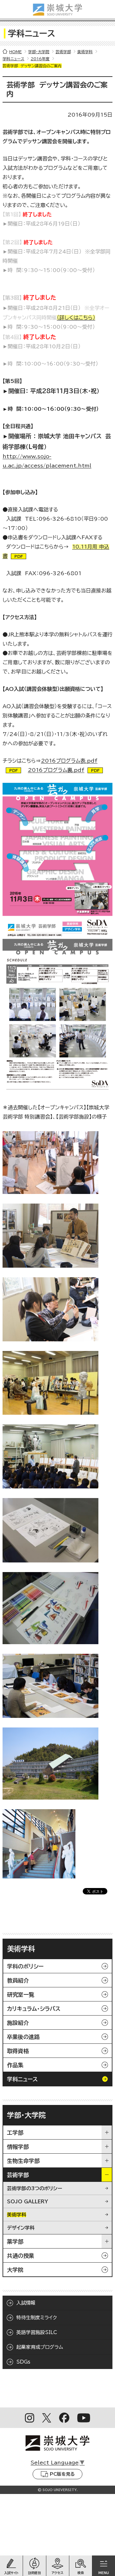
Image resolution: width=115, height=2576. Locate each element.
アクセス (57, 2573)
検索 (80, 2573)
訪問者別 (34, 2573)
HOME (15, 52)
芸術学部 (63, 52)
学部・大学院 (39, 52)
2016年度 (40, 59)
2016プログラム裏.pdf (56, 770)
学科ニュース (13, 59)
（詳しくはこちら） (76, 318)
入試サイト (11, 2573)
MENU (104, 2573)
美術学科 (85, 52)
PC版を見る (62, 2474)
